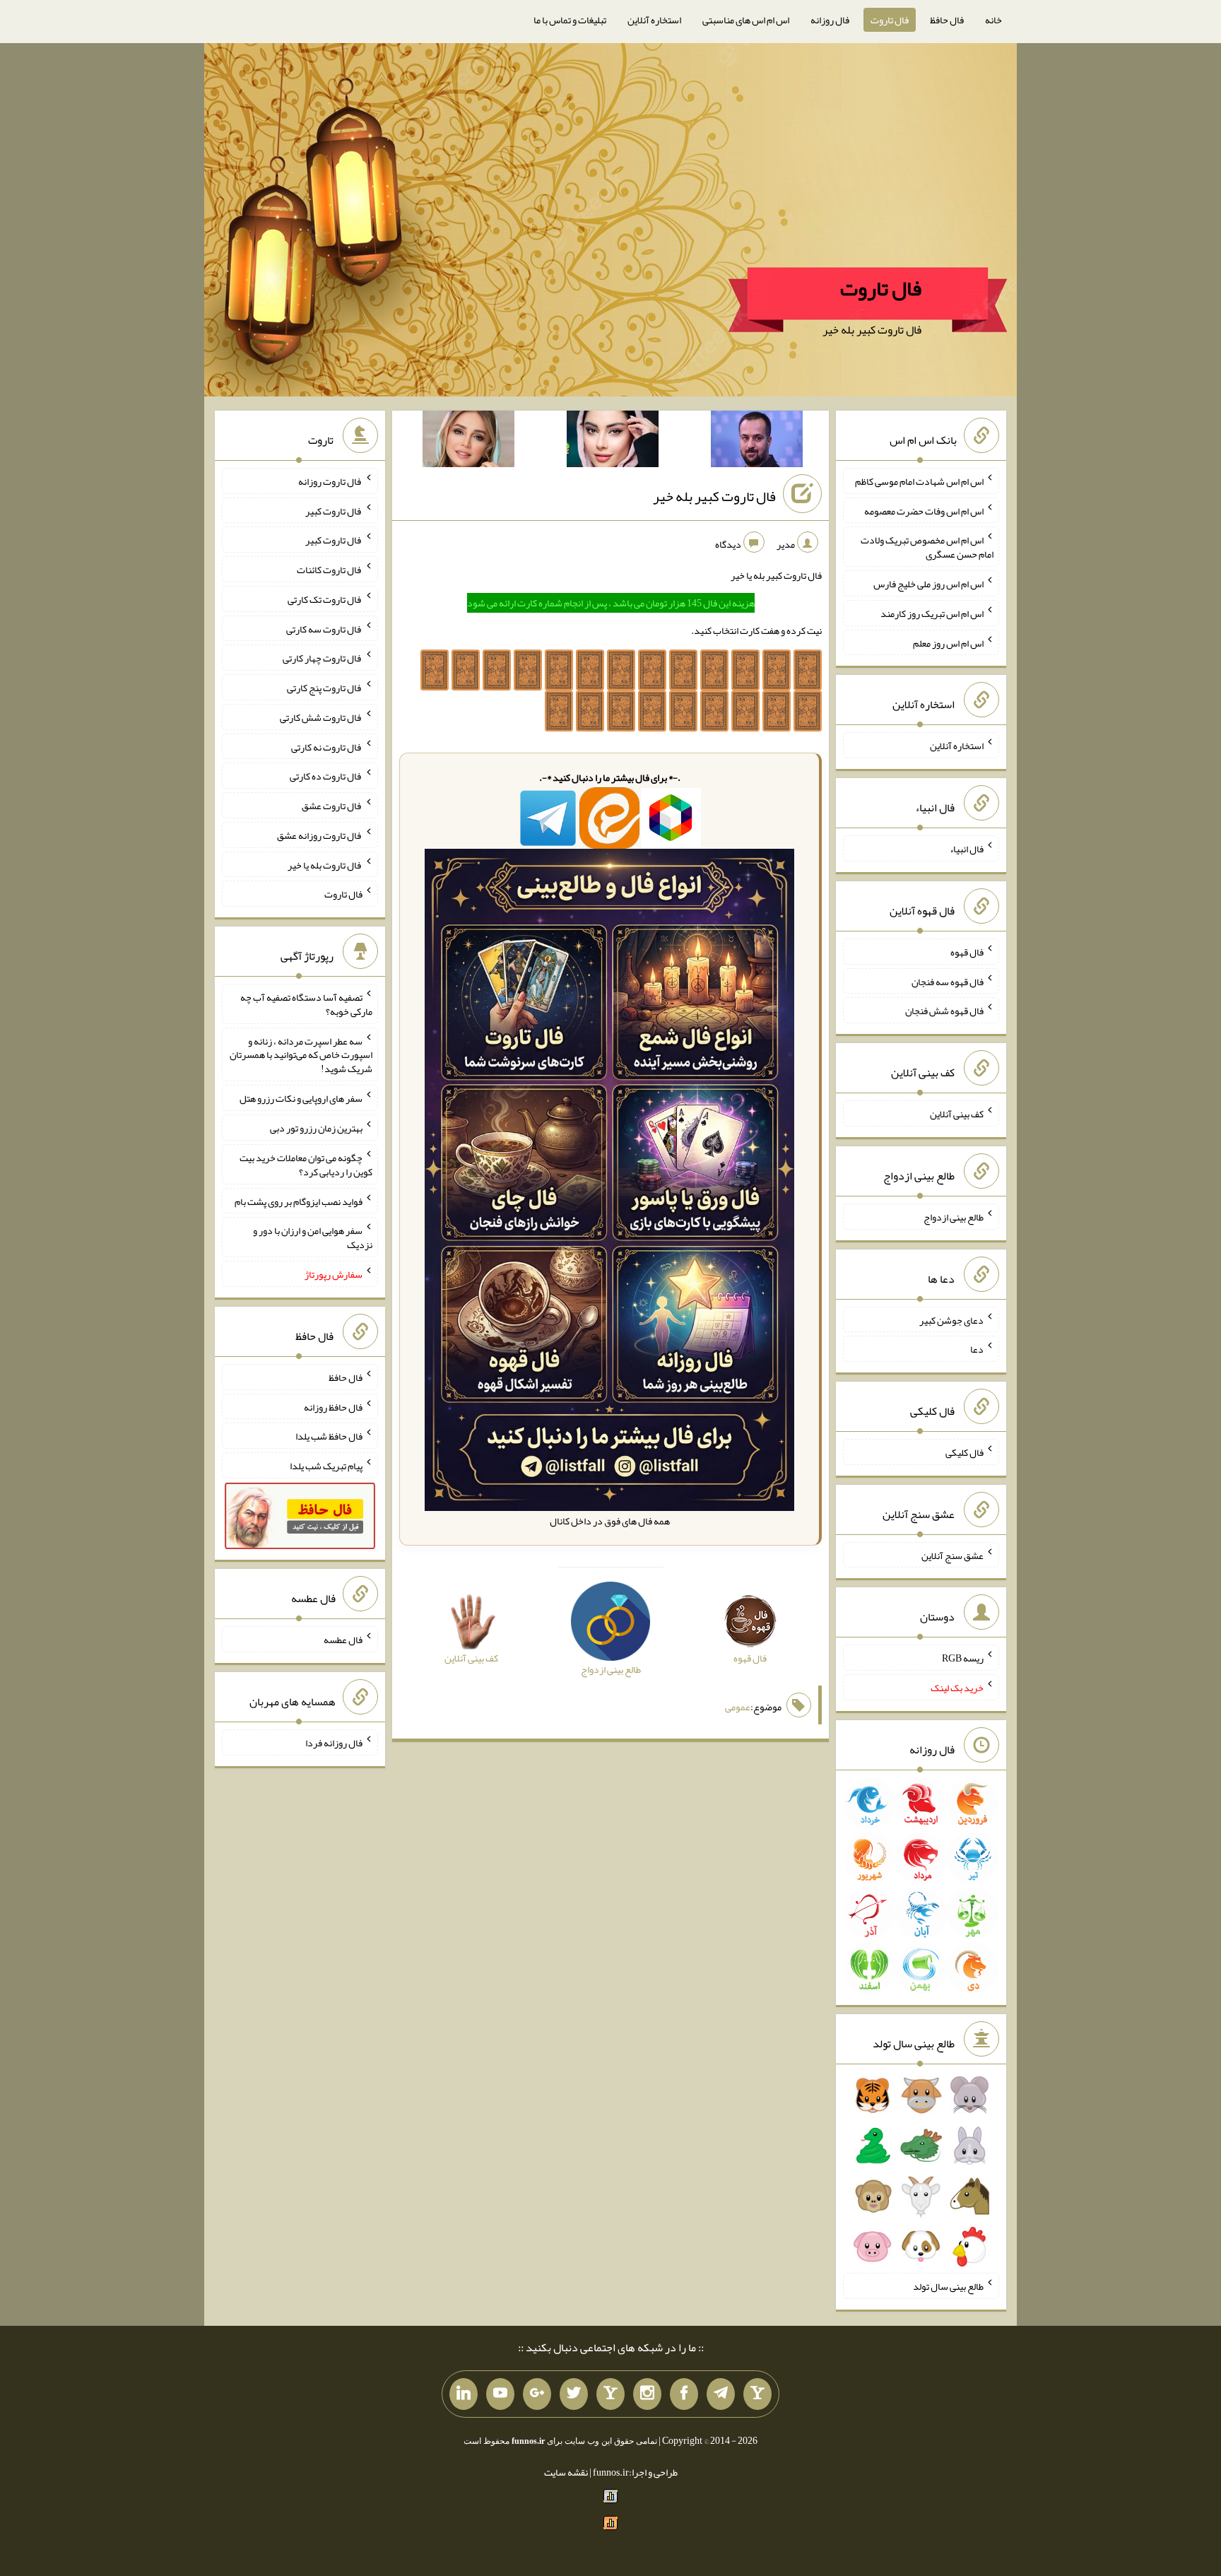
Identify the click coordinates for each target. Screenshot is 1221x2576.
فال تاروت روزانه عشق (320, 835)
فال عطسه (343, 1640)
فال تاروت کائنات (330, 570)
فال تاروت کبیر (334, 510)
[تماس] (610, 2394)
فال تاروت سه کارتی (324, 628)
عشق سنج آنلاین (952, 1555)
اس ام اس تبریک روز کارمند (932, 613)
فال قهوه (967, 952)
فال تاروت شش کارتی (321, 717)
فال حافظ (947, 20)
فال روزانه (830, 20)
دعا (977, 1349)
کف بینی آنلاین (957, 1114)
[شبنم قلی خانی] (468, 442)
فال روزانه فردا (334, 1743)
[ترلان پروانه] (613, 442)
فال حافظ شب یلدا (329, 1436)
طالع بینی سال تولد (948, 2286)
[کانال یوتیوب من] (500, 2394)
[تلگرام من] (721, 2394)
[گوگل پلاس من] (537, 2394)
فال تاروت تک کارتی (325, 599)
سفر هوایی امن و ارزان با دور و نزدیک (313, 1237)
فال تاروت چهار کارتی (323, 658)
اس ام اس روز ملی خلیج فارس (928, 584)
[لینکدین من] (464, 2394)
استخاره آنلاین (654, 20)
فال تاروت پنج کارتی (325, 688)
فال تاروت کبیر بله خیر (714, 496)
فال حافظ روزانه (333, 1406)
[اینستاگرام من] (647, 2394)
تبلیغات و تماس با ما (570, 20)
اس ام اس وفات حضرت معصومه (924, 510)
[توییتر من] (574, 2394)
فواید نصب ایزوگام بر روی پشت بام (299, 1201)
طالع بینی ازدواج (954, 1217)
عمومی (738, 1707)
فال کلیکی (965, 1452)
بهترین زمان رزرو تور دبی (316, 1128)
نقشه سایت (566, 2472)
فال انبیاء (967, 849)
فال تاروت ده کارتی (326, 776)
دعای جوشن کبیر (951, 1319)
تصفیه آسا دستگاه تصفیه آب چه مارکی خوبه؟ (306, 1004)
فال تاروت (890, 20)
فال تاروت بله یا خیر (325, 864)
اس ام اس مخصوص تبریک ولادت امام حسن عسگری (927, 547)
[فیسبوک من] (684, 2394)
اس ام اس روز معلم (948, 642)
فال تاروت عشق (332, 806)
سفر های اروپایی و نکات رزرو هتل (301, 1098)
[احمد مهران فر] (757, 442)
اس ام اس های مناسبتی (746, 20)
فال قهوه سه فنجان (948, 981)
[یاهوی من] (757, 2394)
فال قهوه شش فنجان (944, 1011)
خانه (993, 20)
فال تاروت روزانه (330, 481)
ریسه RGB (963, 1658)
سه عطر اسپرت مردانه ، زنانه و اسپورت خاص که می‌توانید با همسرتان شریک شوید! (301, 1054)
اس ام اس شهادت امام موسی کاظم (919, 481)
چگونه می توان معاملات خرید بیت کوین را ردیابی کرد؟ (306, 1165)
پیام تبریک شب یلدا (326, 1466)
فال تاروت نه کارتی (327, 746)
